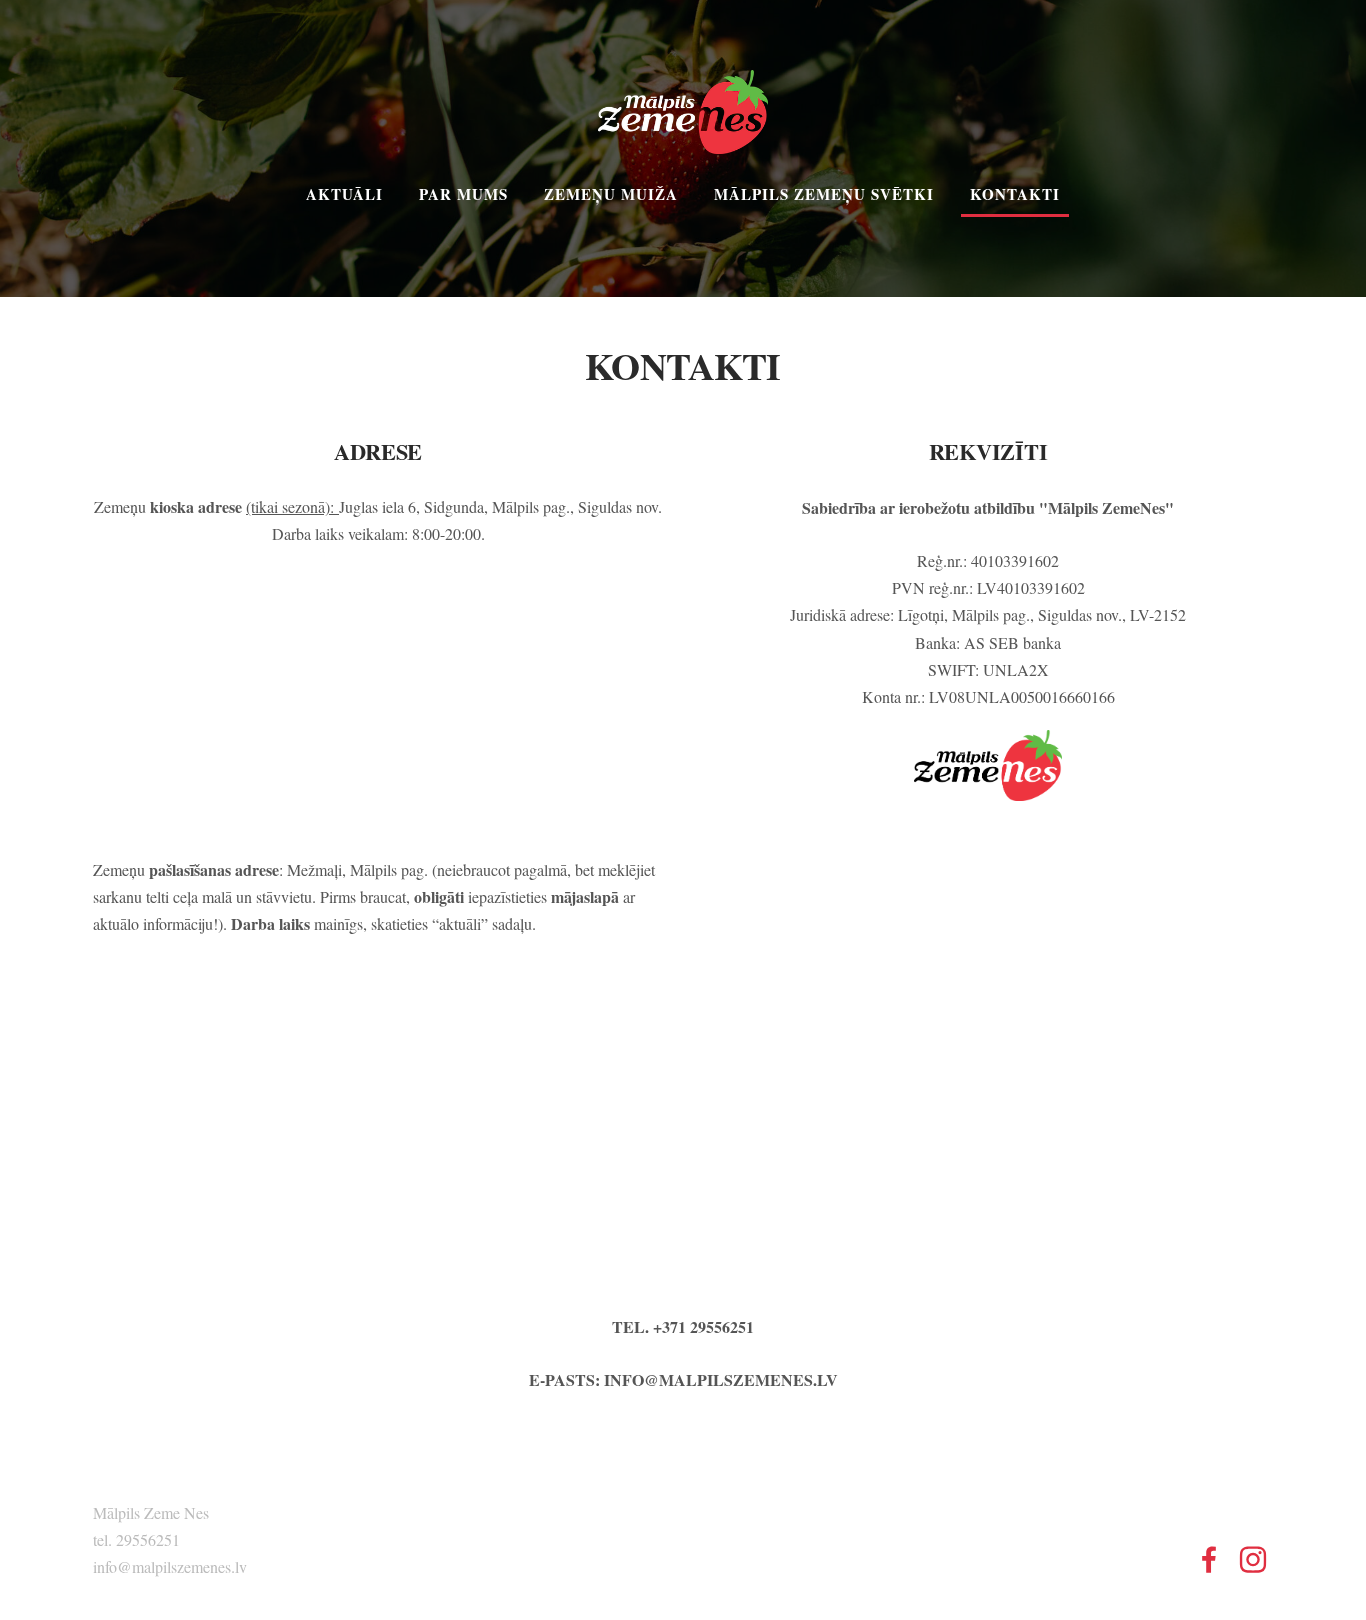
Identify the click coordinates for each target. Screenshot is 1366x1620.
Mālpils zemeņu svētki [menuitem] (824, 194)
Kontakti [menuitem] (1015, 194)
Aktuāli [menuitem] (344, 194)
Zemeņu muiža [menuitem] (611, 194)
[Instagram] (1253, 1559)
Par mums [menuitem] (463, 194)
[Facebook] (1209, 1559)
